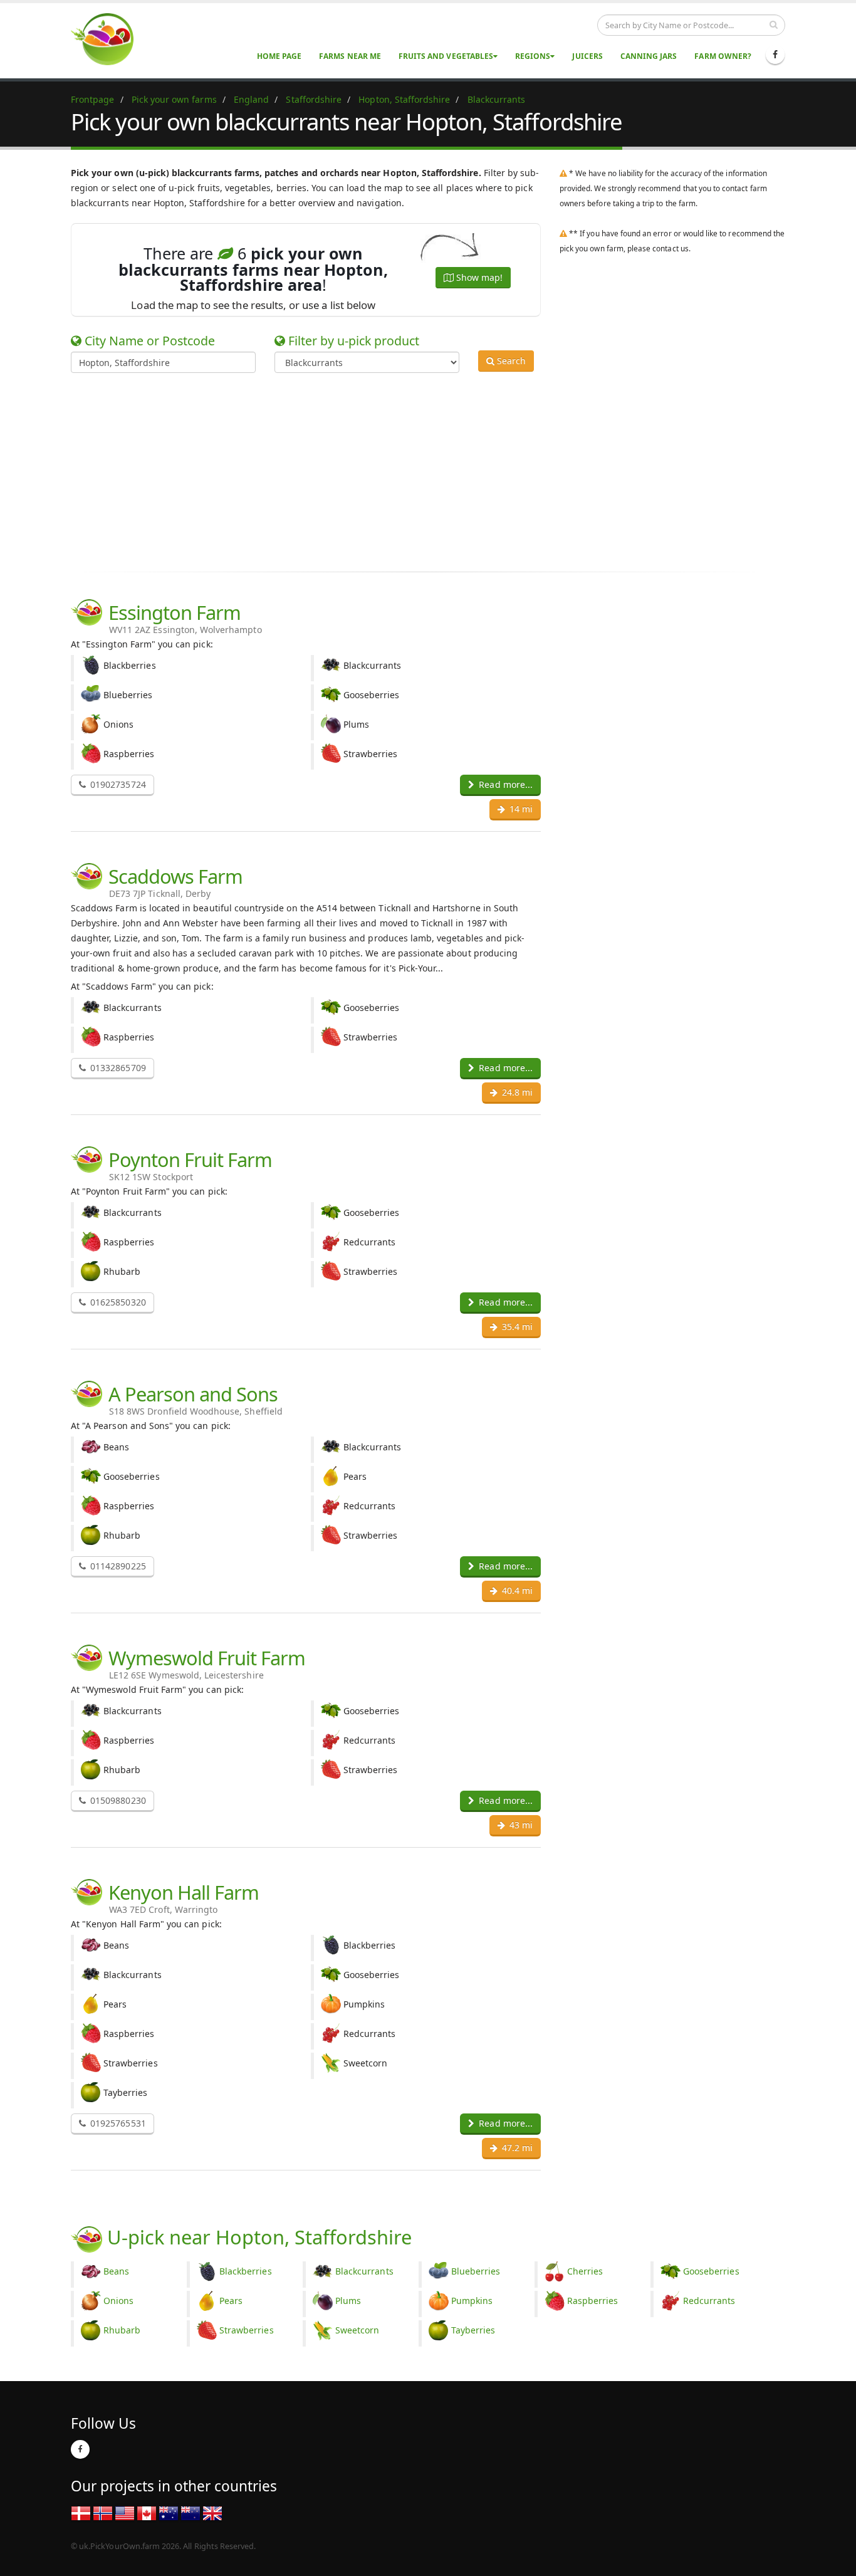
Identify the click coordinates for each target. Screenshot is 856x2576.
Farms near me (350, 56)
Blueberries (476, 2271)
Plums (348, 2301)
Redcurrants (709, 2301)
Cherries (585, 2271)
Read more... (504, 784)
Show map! (478, 277)
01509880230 (117, 1800)
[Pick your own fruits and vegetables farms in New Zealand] (191, 2512)
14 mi (520, 809)
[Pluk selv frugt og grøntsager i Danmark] (81, 2512)
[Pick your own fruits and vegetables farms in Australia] (169, 2512)
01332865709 (117, 1068)
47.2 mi (516, 2148)
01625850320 (117, 1302)
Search (510, 361)
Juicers (587, 56)
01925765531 (117, 2123)
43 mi (520, 1825)
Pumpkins (472, 2301)
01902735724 (117, 784)
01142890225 (117, 1566)
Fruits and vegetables (446, 56)
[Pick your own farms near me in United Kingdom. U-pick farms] (110, 39)
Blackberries (246, 2271)
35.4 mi (516, 1327)
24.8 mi (516, 1092)
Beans (116, 2271)
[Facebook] (775, 55)
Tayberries (473, 2330)
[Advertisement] (419, 470)
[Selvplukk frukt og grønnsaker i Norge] (103, 2512)
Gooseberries (711, 2271)
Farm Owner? (723, 56)
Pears (231, 2301)
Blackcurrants (364, 2271)
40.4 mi (516, 1590)
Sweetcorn (357, 2330)
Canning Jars (649, 56)
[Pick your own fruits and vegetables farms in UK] (212, 2512)
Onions (118, 2301)
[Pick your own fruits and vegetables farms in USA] (125, 2512)
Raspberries (593, 2301)
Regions (533, 56)
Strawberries (247, 2330)
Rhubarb (122, 2330)
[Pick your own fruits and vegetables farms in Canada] (147, 2512)
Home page (279, 56)
